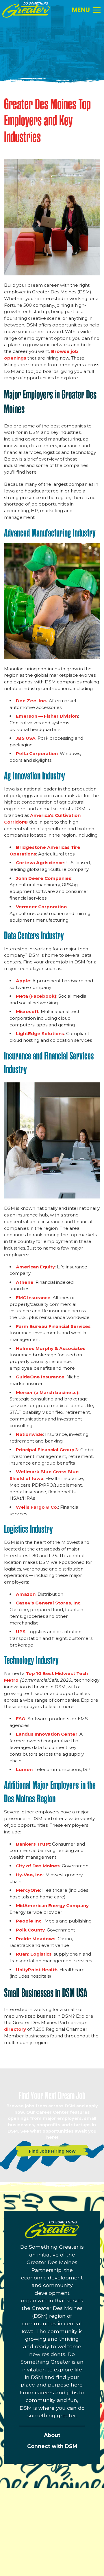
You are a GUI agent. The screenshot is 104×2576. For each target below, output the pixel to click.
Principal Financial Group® (47, 1450)
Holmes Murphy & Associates (51, 1348)
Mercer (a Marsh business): (48, 1392)
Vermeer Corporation (41, 907)
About (52, 2435)
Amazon (26, 1594)
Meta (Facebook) (36, 996)
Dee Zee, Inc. (31, 701)
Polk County (30, 1930)
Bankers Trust (33, 1844)
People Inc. (29, 1921)
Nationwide (29, 1434)
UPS (21, 1632)
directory (15, 2029)
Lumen (24, 1769)
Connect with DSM (52, 2446)
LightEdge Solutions (40, 1034)
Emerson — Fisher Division (47, 716)
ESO (21, 1719)
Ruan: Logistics (34, 1954)
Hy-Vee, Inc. (30, 1875)
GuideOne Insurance (40, 1377)
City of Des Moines (38, 1866)
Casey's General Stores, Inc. (49, 1603)
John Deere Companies (44, 878)
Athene (25, 1282)
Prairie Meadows (36, 1939)
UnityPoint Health (37, 1970)
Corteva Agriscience (40, 863)
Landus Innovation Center (47, 1734)
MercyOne (28, 1890)
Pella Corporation (37, 753)
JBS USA (26, 738)
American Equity (35, 1267)
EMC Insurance (33, 1298)
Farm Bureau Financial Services (53, 1326)
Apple (23, 981)
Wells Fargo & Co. (37, 1507)
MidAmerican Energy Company (52, 1906)
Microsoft (27, 1011)
